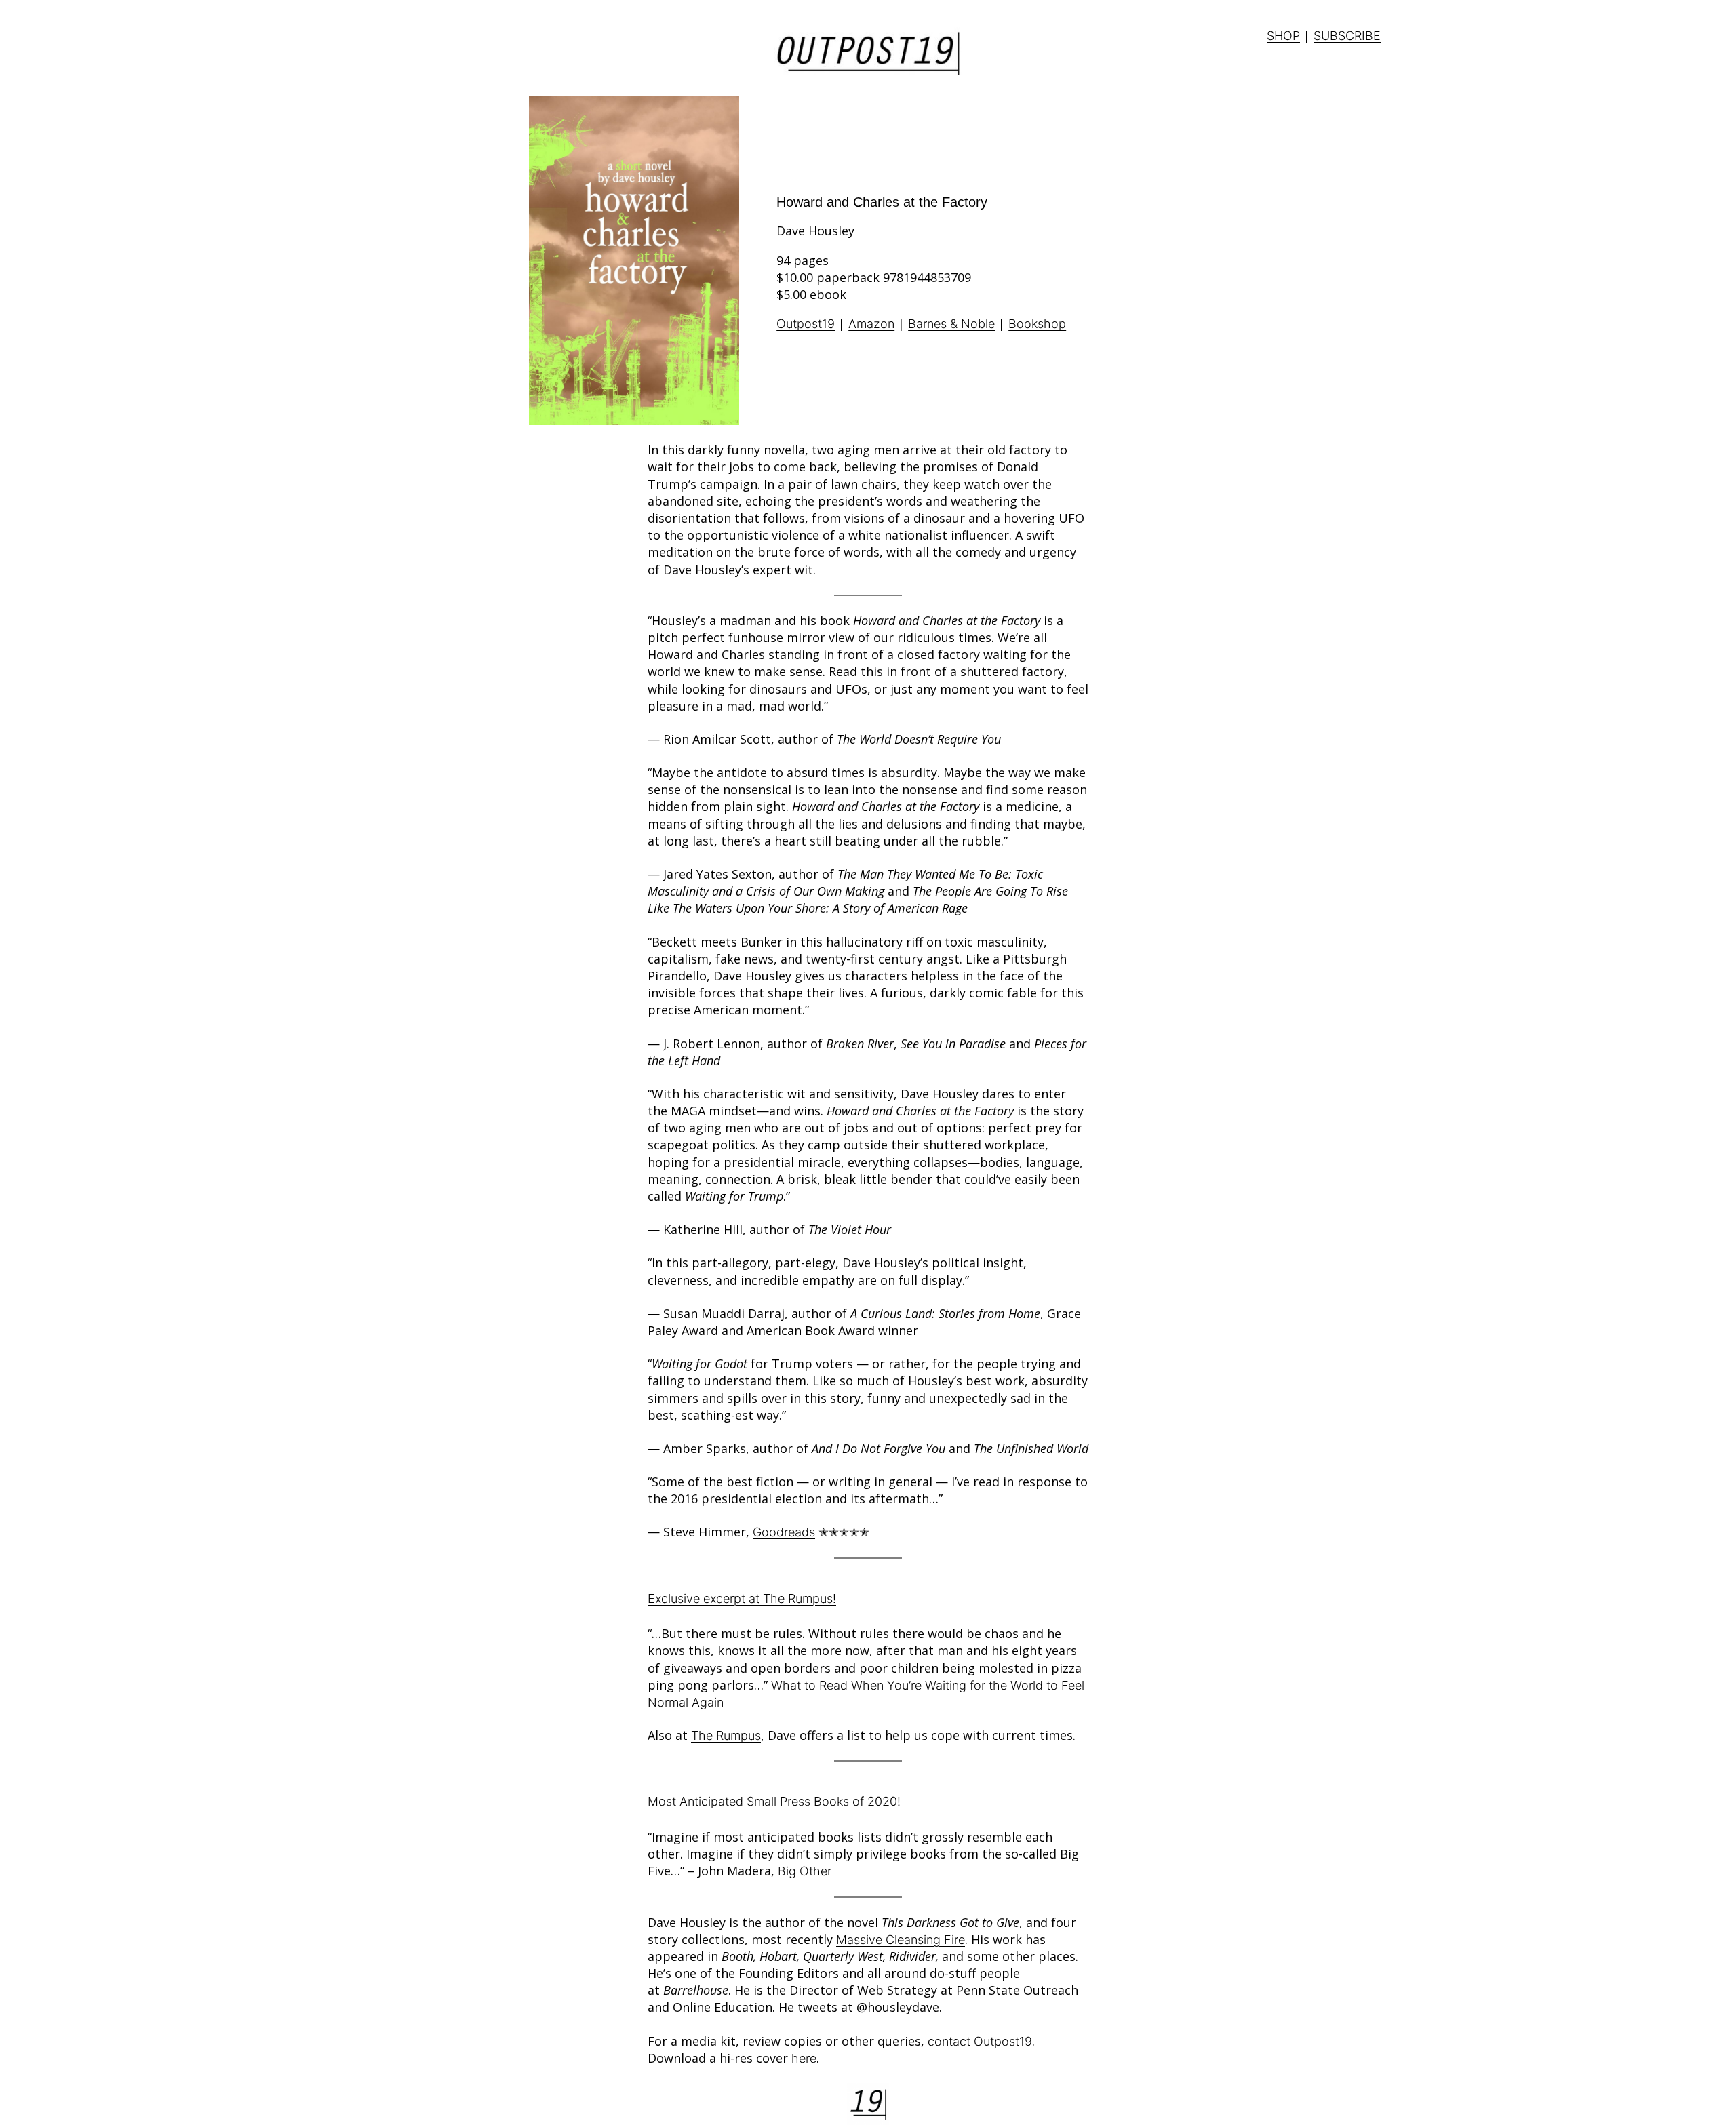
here (804, 2058)
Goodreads (784, 1532)
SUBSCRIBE (1347, 36)
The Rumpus (726, 1735)
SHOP (1283, 36)
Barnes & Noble (951, 324)
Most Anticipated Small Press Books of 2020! (774, 1801)
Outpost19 (806, 324)
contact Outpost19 (980, 2041)
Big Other (805, 1871)
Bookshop (1037, 324)
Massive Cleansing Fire (901, 1940)
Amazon (871, 324)
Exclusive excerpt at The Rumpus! (742, 1598)
